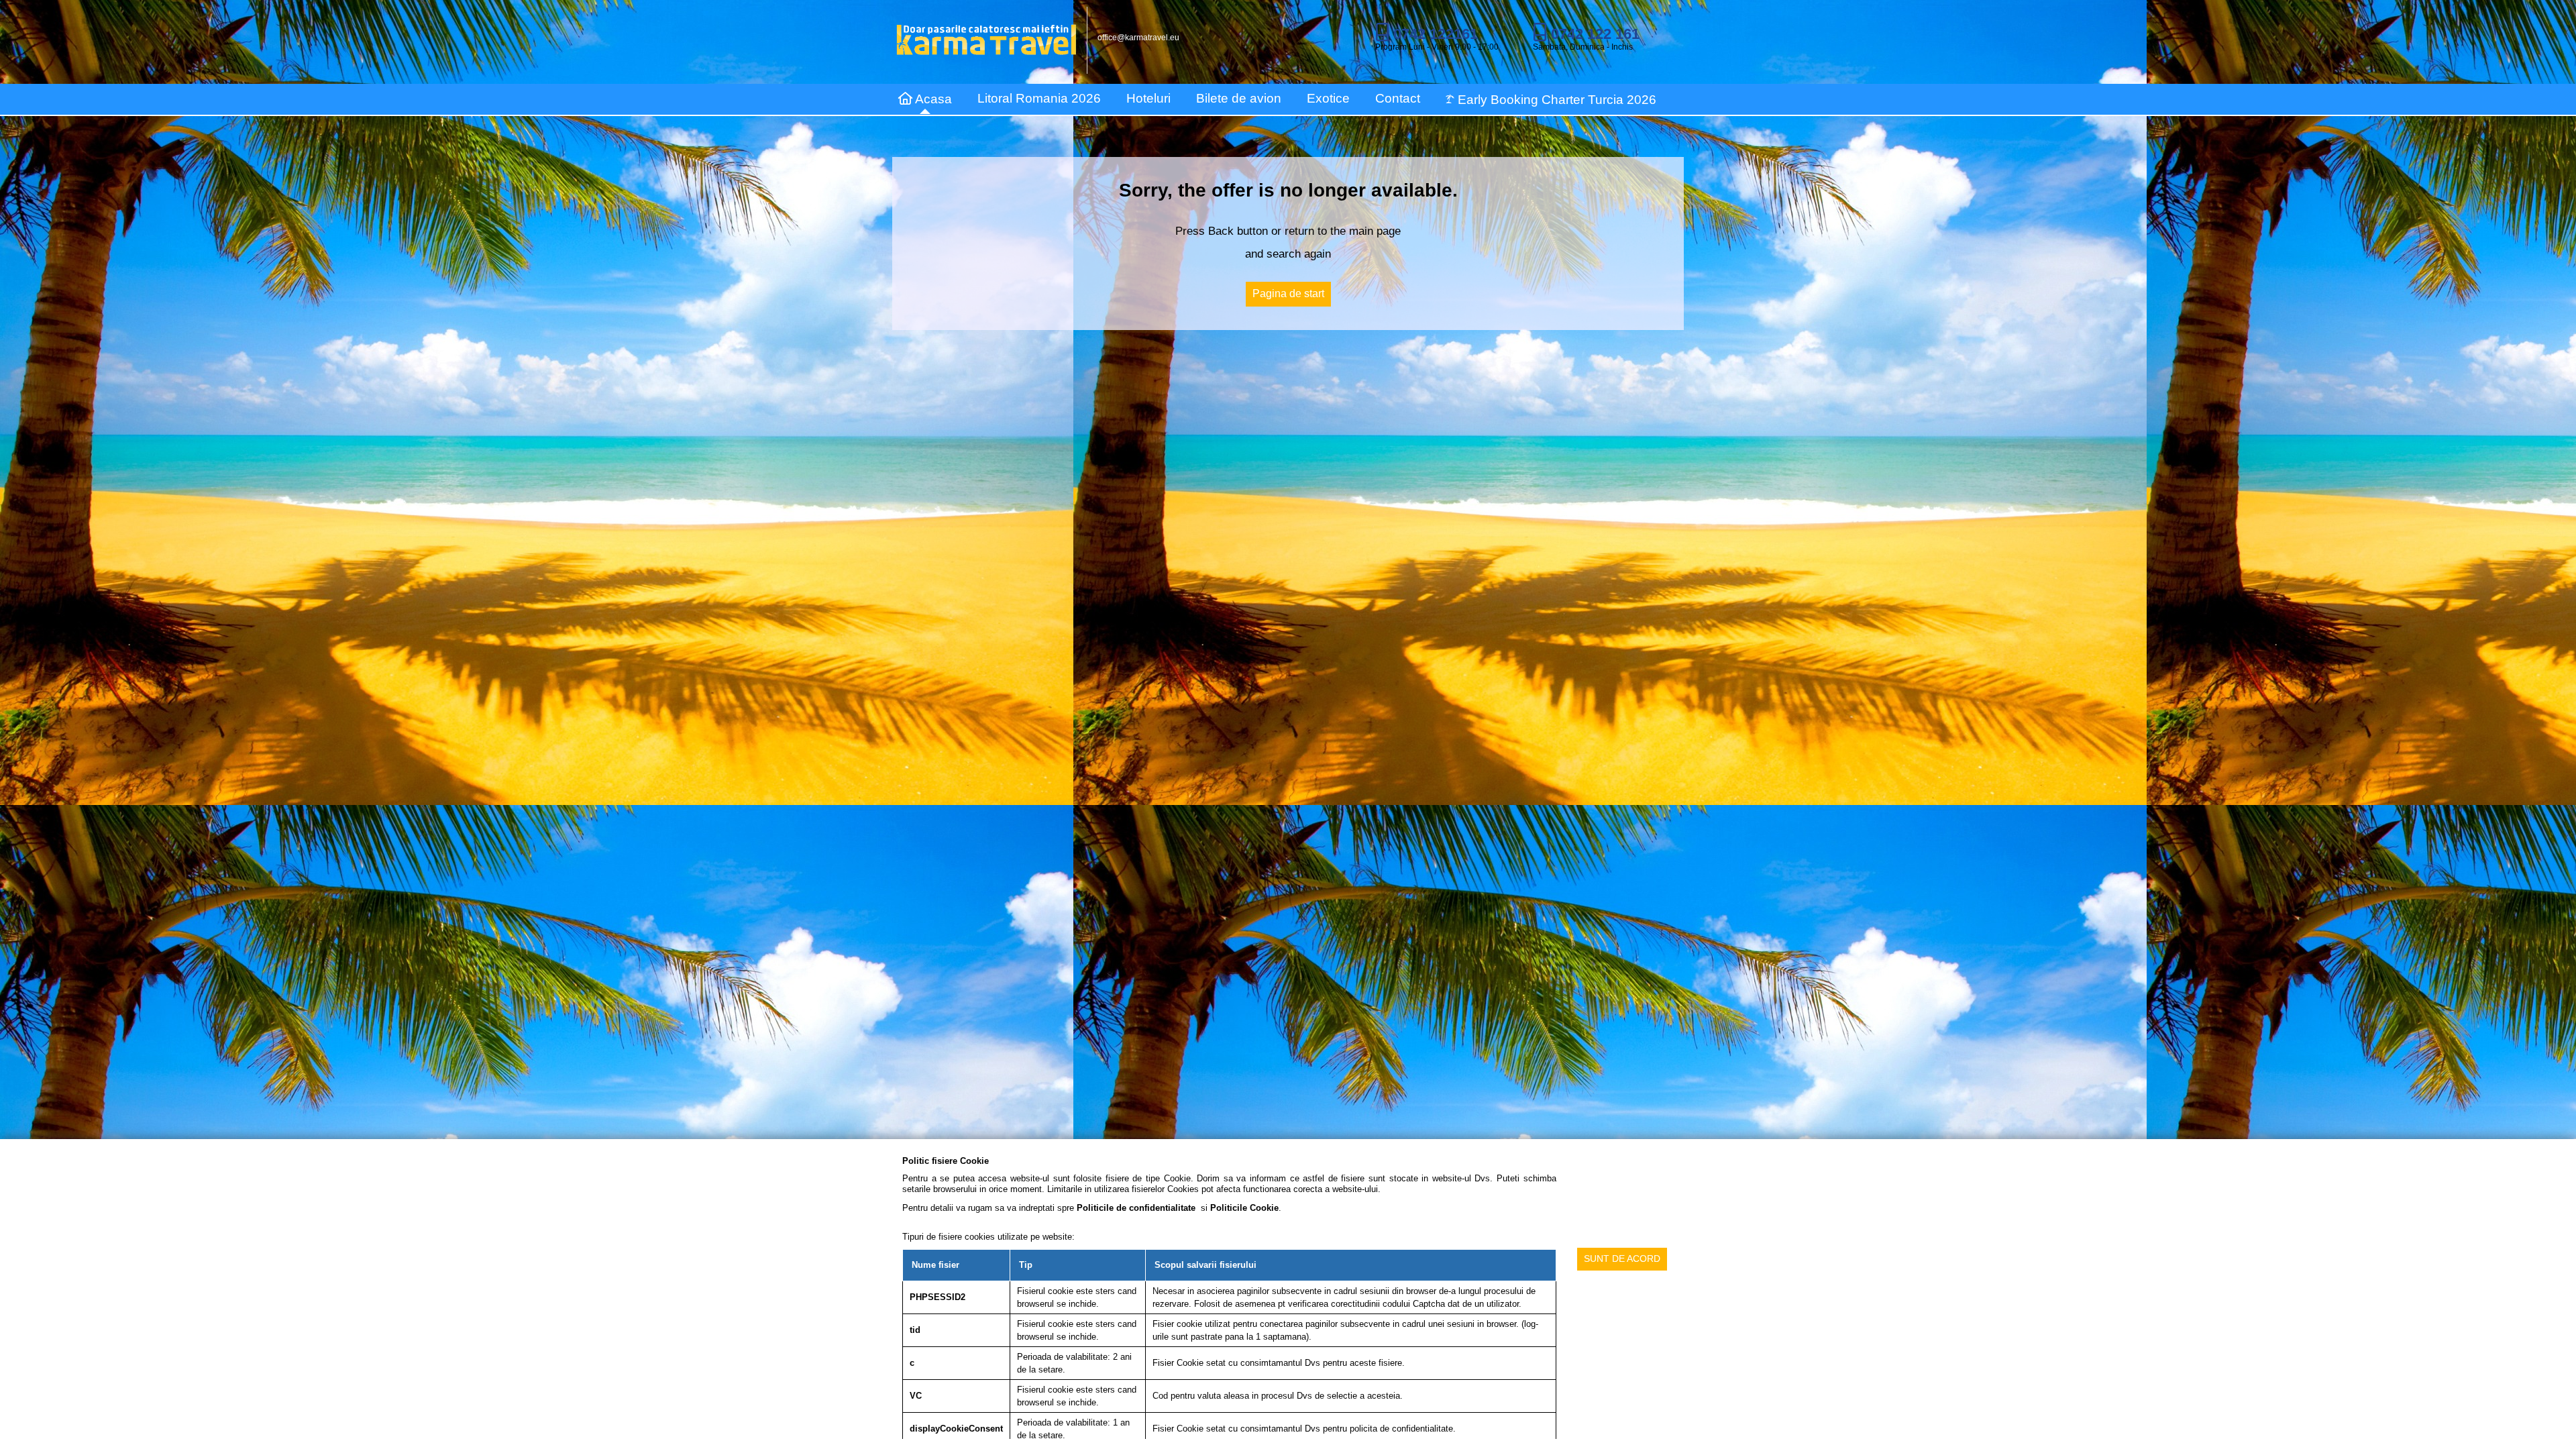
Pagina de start (1288, 293)
